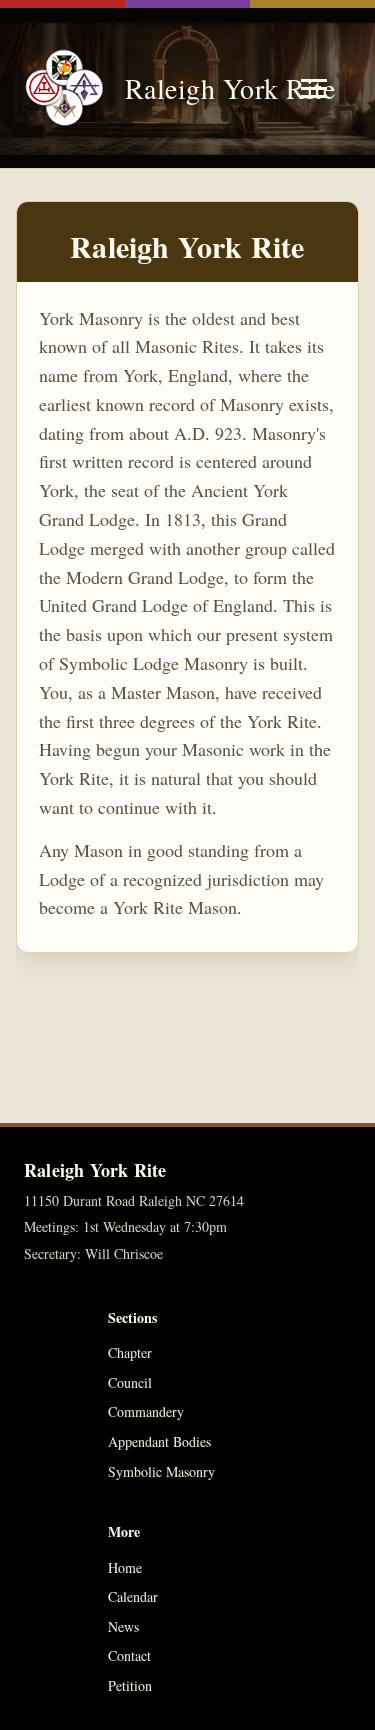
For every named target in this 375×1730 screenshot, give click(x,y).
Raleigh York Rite (201, 88)
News (123, 1626)
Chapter (130, 1352)
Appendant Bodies (159, 1441)
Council (130, 1382)
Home (125, 1567)
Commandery (146, 1411)
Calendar (133, 1596)
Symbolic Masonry (161, 1471)
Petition (130, 1685)
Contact (129, 1655)
